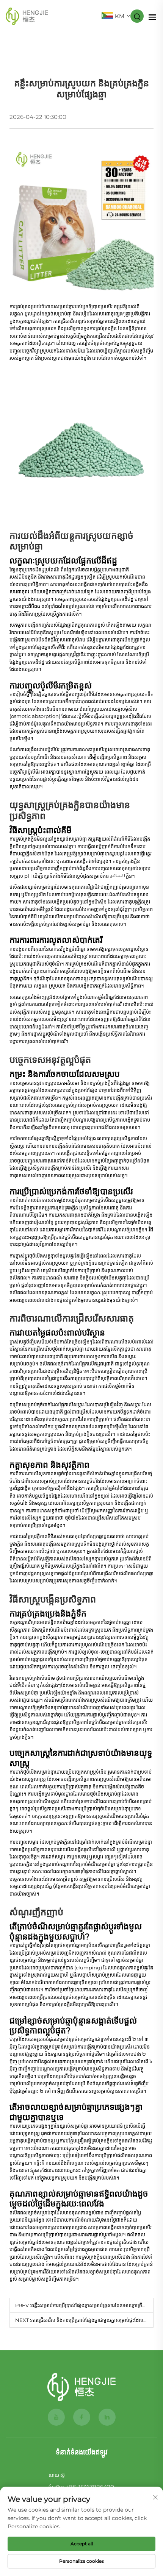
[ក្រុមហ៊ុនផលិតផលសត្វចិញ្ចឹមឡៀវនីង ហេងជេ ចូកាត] (27, 16)
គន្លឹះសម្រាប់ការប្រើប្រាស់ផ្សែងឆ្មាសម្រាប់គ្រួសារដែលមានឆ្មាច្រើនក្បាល (93, 2305)
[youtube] (56, 2417)
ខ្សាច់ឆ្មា (128, 764)
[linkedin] (107, 2417)
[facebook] (82, 2417)
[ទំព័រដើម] (81, 2387)
